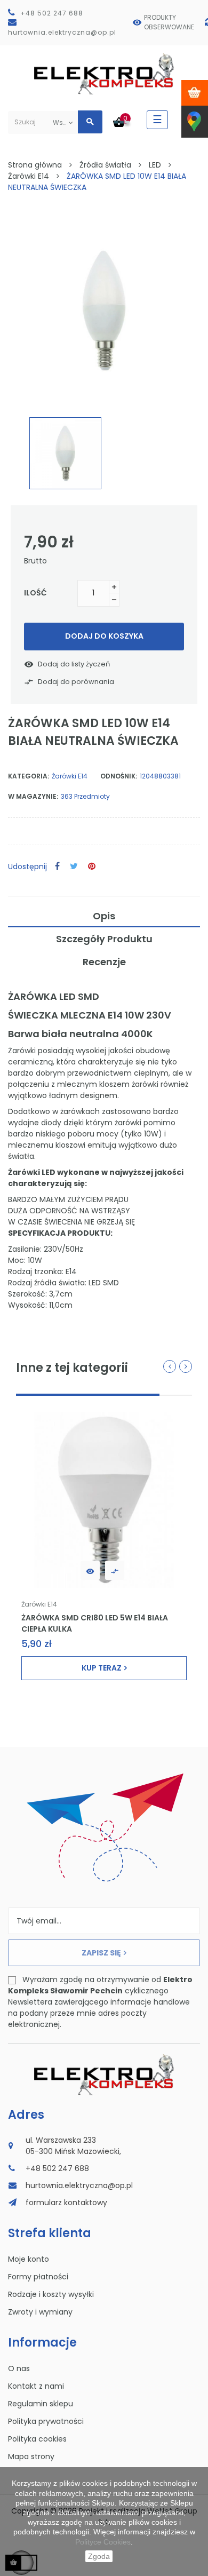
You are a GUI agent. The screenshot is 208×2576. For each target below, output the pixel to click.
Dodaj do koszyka (104, 636)
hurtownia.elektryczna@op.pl (62, 32)
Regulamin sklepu (41, 2404)
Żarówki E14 (70, 776)
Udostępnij (57, 867)
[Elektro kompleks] (104, 76)
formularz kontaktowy (66, 2203)
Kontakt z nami (36, 2386)
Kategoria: (29, 776)
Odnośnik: (119, 776)
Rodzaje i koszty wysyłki (51, 2294)
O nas (19, 2368)
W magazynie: (33, 796)
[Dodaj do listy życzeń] (90, 1570)
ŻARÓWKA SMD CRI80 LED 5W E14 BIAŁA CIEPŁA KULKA (95, 1623)
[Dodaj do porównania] (115, 1570)
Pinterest (92, 867)
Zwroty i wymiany (40, 2312)
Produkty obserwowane (169, 22)
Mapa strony (31, 2456)
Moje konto (29, 2259)
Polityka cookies (37, 2439)
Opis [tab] (104, 916)
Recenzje (104, 962)
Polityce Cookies (103, 2542)
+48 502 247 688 (52, 13)
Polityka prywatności (46, 2421)
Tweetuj (74, 867)
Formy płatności (38, 2277)
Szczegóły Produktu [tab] (104, 939)
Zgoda (99, 2556)
